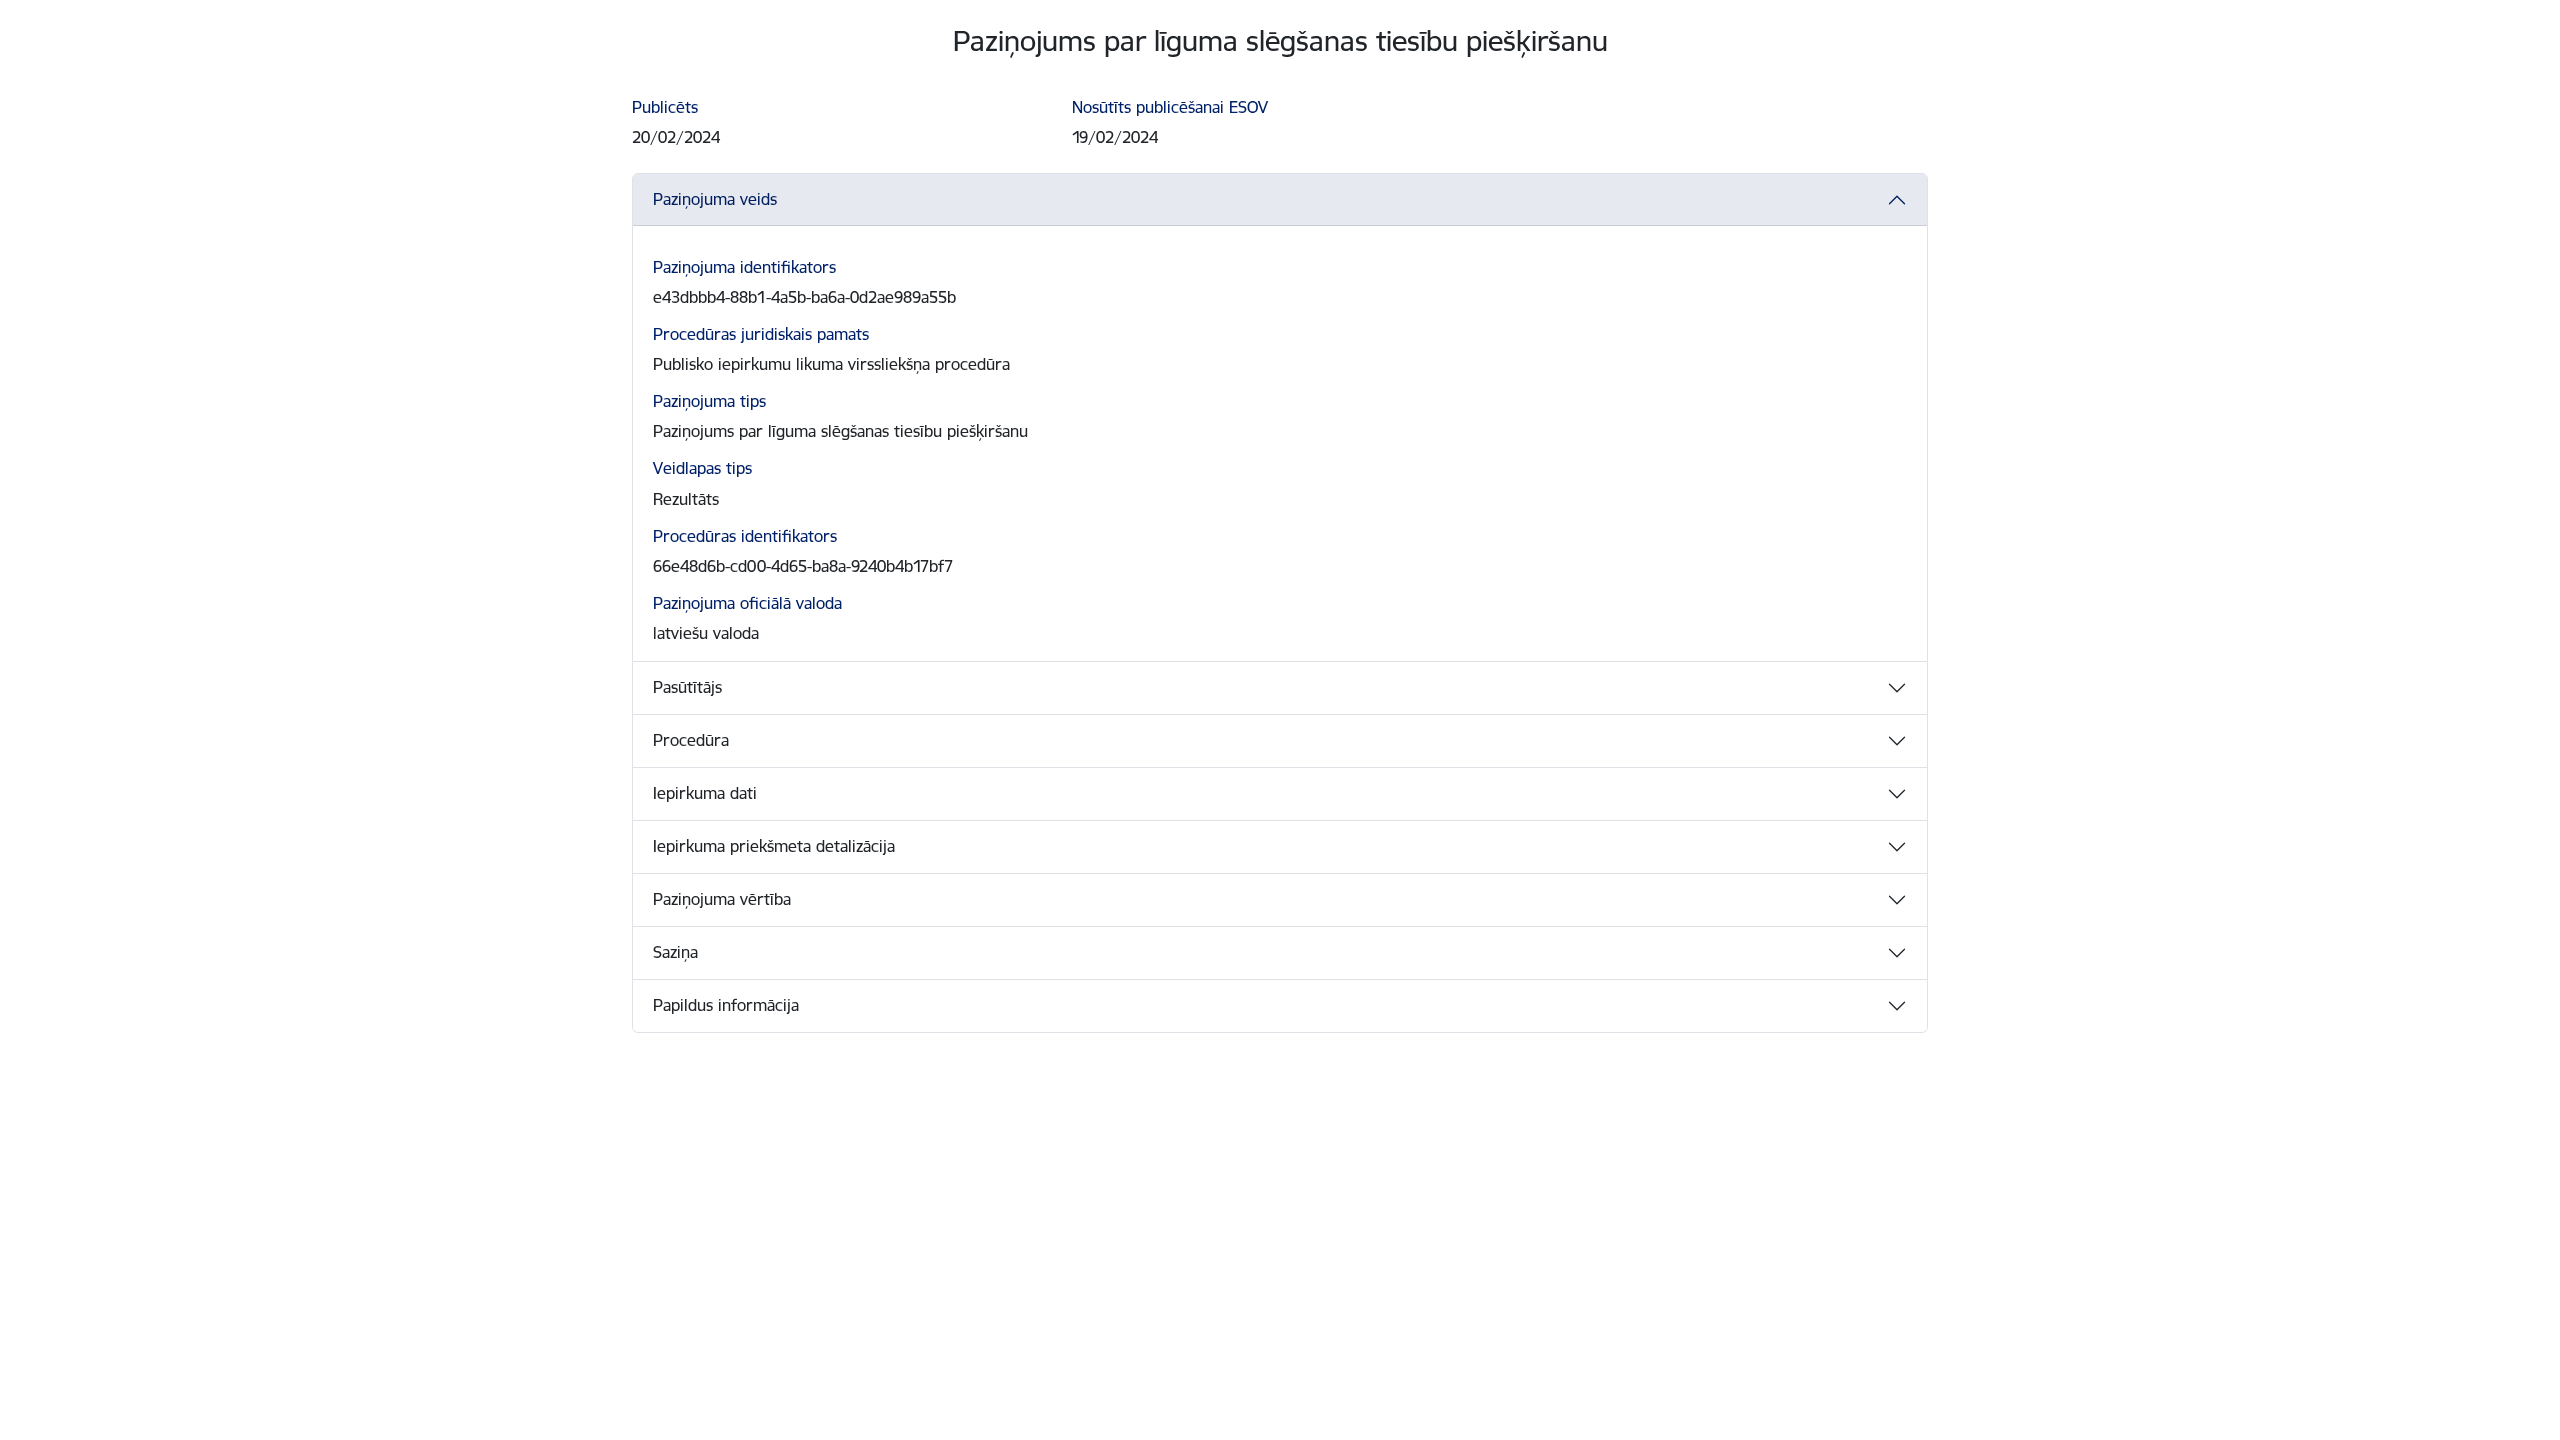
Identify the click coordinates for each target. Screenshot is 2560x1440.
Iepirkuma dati (705, 793)
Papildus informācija (726, 1005)
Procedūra (691, 740)
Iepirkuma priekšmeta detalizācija (774, 846)
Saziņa (675, 952)
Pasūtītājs (687, 687)
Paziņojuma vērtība (722, 899)
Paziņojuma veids (715, 199)
